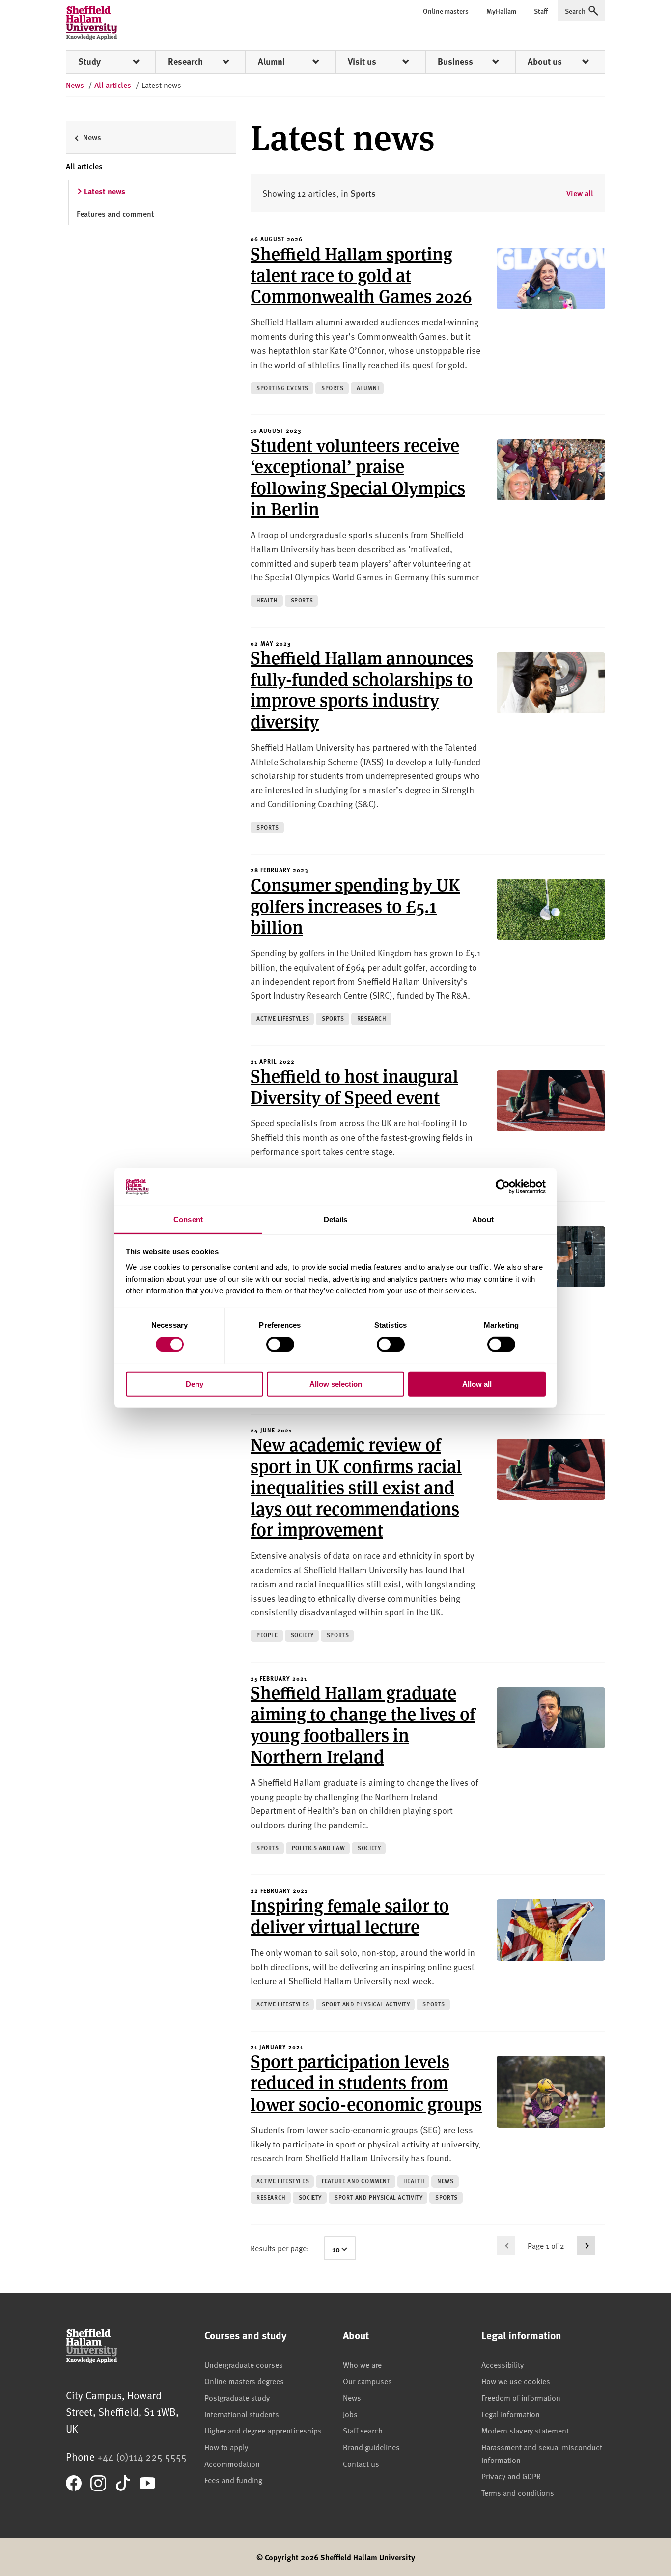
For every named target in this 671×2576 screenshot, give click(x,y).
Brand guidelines (371, 2447)
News (352, 2397)
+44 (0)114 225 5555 (142, 2456)
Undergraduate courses (244, 2364)
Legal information (511, 2414)
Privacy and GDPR (511, 2476)
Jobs (350, 2414)
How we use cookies (516, 2381)
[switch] (280, 1345)
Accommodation (232, 2463)
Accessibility (503, 2364)
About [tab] (483, 1219)
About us (545, 61)
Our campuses (367, 2381)
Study (89, 61)
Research (185, 61)
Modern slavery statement (525, 2430)
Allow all (477, 1384)
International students (242, 2414)
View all (580, 193)
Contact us (361, 2463)
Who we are (362, 2364)
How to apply (226, 2447)
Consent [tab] (188, 1219)
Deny (195, 1384)
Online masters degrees (244, 2381)
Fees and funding (233, 2480)
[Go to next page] (586, 2246)
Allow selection (336, 1384)
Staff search (363, 2430)
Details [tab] (336, 1219)
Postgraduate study (237, 2397)
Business (455, 61)
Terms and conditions (518, 2492)
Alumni (271, 61)
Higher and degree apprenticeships (263, 2430)
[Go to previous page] (506, 2246)
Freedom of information (521, 2397)
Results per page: (280, 2248)
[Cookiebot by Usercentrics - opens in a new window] (503, 1187)
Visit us (362, 61)
